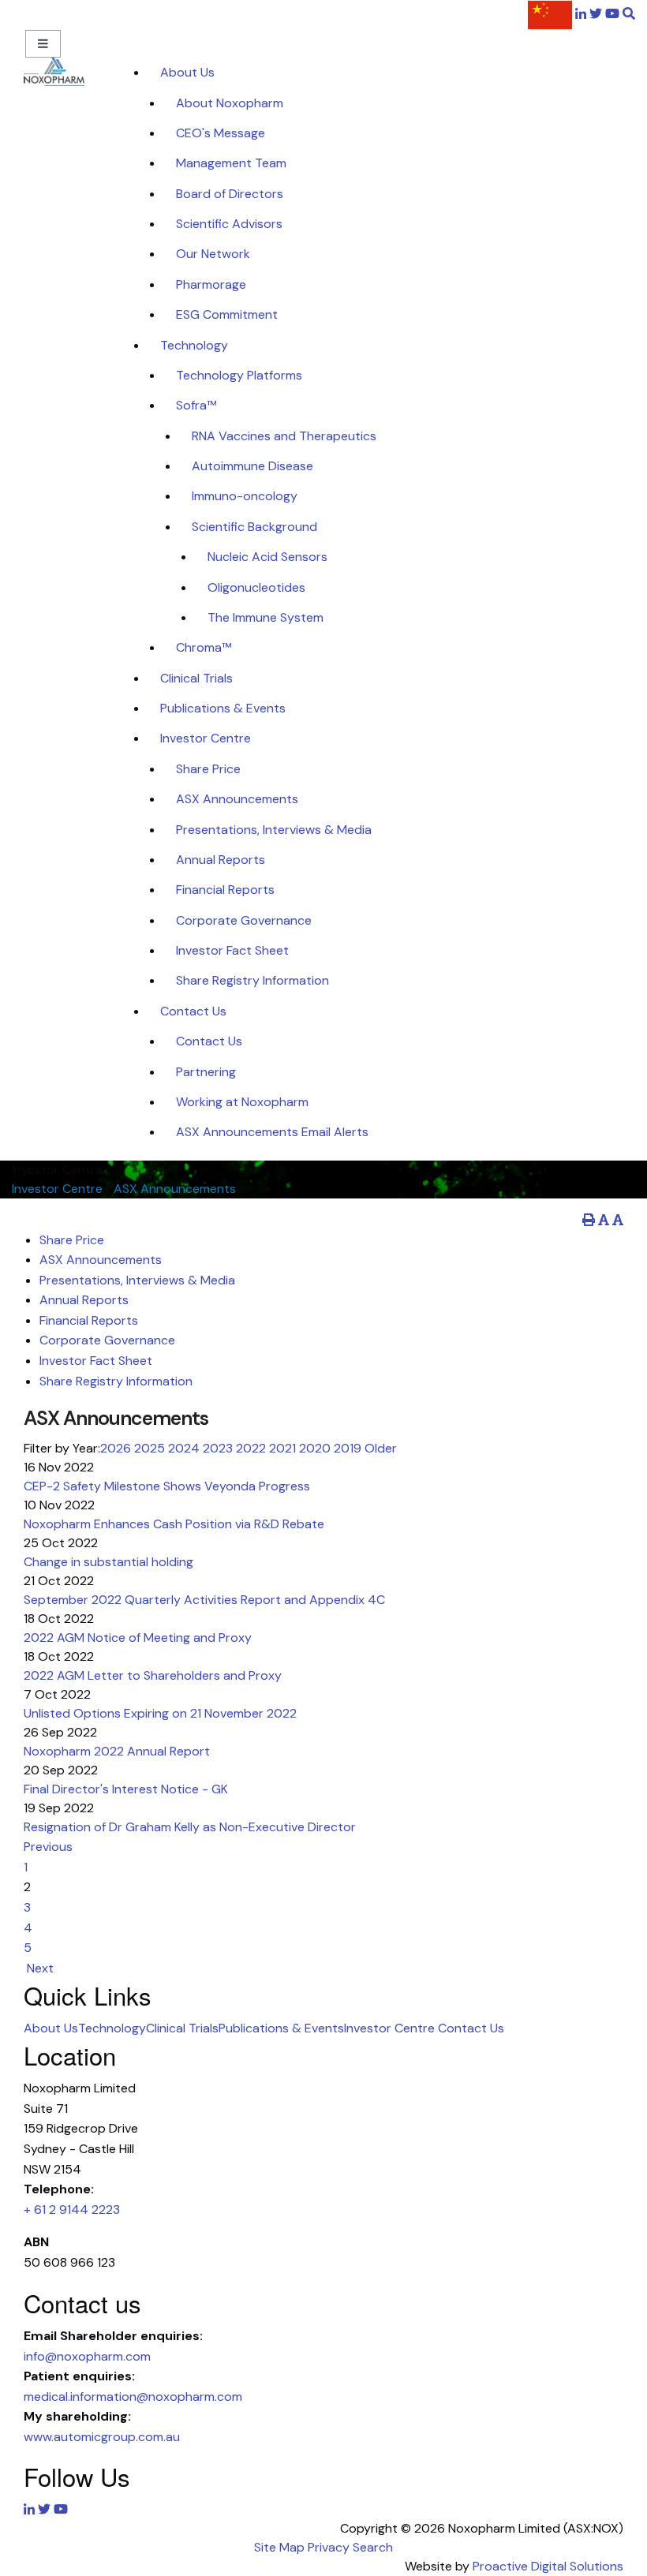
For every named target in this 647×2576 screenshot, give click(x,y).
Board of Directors (230, 194)
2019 (348, 1448)
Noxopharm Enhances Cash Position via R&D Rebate (174, 1524)
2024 (184, 1448)
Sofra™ (196, 405)
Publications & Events (223, 708)
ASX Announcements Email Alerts (272, 1132)
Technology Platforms (239, 375)
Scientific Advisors (229, 224)
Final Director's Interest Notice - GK (126, 1789)
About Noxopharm (230, 103)
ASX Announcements (237, 799)
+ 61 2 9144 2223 (72, 2210)
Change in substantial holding (108, 1562)
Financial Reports (225, 890)
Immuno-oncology (245, 496)
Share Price (208, 769)
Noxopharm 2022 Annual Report (117, 1751)
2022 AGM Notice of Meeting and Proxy (138, 1638)
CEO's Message (221, 133)
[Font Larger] (618, 1220)
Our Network (213, 254)
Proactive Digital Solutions (548, 2566)
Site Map (279, 2547)
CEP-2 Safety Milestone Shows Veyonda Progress (167, 1486)
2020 (315, 1448)
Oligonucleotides (256, 587)
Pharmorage (211, 284)
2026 (116, 1448)
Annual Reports (221, 860)
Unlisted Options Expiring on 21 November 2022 (160, 1713)
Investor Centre (206, 738)
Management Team (231, 163)
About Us (187, 72)
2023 (218, 1448)
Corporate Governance (244, 920)
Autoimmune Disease (252, 466)
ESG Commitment (227, 314)
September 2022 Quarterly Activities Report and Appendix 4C (204, 1600)
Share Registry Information (252, 980)
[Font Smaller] (604, 1220)
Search (373, 2547)
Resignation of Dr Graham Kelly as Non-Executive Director (190, 1827)
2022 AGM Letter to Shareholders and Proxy (153, 1675)
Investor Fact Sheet (232, 950)
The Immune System (266, 617)
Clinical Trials (196, 678)
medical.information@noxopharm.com (133, 2397)
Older (381, 1448)
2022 (251, 1448)
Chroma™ (204, 647)
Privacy (329, 2547)
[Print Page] (589, 1220)
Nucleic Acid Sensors (267, 557)
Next (39, 1968)
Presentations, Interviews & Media (274, 830)
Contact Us (193, 1011)
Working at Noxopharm (242, 1102)
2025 (150, 1448)
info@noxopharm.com (87, 2356)
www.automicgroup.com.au (102, 2437)
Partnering (206, 1072)
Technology (194, 345)
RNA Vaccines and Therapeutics (284, 436)
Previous (50, 1847)
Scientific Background (254, 527)
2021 (282, 1448)
